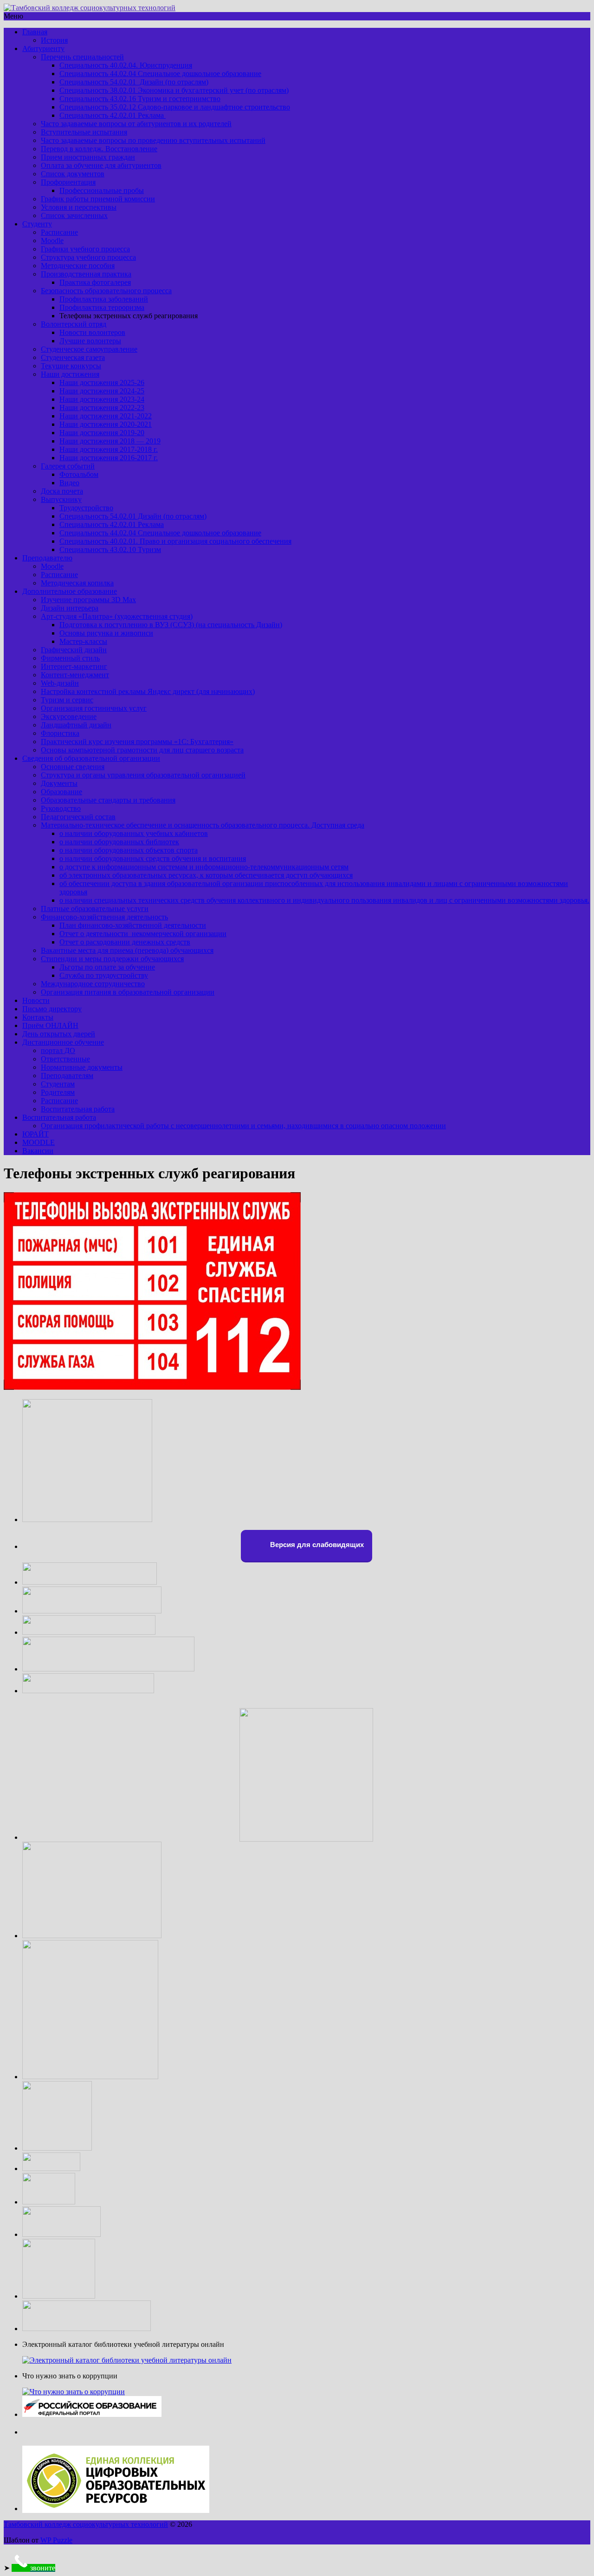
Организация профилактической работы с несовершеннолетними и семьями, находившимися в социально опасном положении (243, 1126)
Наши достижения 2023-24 (102, 399)
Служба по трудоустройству (104, 975)
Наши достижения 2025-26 (102, 382)
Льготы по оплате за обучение (107, 967)
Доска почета (62, 491)
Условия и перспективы (79, 207)
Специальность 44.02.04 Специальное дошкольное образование (160, 74)
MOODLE (39, 1142)
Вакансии (38, 1151)
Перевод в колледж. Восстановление (99, 149)
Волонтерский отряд (74, 324)
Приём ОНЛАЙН (50, 1025)
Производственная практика (86, 274)
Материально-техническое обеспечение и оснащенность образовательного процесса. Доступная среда (203, 825)
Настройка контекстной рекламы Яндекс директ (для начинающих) (148, 691)
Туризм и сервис (67, 700)
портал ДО (58, 1050)
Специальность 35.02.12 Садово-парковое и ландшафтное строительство (175, 107)
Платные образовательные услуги (95, 909)
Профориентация (68, 182)
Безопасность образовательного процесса (106, 291)
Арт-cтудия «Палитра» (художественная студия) (117, 616)
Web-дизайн (60, 683)
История (54, 40)
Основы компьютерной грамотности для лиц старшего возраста (142, 750)
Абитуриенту (43, 48)
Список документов (73, 174)
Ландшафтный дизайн (76, 725)
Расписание (59, 232)
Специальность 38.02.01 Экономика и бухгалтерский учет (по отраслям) (174, 90)
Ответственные (65, 1059)
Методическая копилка (77, 583)
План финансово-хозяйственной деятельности (133, 925)
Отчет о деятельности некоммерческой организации (143, 934)
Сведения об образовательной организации (91, 758)
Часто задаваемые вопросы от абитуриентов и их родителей (136, 124)
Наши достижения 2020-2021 (106, 424)
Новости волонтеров (92, 332)
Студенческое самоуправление (89, 349)
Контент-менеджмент (75, 675)
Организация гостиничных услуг (94, 708)
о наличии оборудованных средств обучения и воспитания (153, 858)
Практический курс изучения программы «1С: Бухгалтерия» (137, 742)
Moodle (52, 241)
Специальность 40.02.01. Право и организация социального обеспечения (175, 541)
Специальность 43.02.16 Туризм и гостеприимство (140, 99)
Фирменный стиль (70, 658)
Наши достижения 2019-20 (102, 433)
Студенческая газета (73, 357)
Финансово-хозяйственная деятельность (104, 917)
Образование (61, 792)
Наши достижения (70, 374)
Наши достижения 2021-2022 (106, 416)
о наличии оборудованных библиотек (119, 842)
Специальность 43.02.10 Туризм (110, 549)
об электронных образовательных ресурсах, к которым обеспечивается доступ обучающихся (206, 875)
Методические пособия (78, 266)
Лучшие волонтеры (90, 341)
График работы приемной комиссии (98, 199)
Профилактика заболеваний (104, 299)
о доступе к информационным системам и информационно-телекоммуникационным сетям (204, 867)
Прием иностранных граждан (88, 157)
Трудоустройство (86, 508)
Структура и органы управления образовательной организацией (143, 775)
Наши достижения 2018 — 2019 (110, 441)
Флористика (60, 733)
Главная (35, 32)
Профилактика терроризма (102, 307)
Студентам (58, 1084)
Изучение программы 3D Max (88, 600)
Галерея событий (68, 466)
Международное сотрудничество (93, 984)
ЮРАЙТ (36, 1134)
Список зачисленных (74, 215)
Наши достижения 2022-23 (102, 408)
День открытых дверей (59, 1034)
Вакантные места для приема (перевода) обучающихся (127, 950)
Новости (36, 1000)
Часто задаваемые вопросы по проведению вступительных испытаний (153, 140)
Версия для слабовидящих (316, 1545)
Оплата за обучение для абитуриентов (101, 165)
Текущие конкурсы (71, 366)
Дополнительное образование (70, 591)
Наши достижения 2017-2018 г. (109, 449)
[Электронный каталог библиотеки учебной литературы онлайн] (127, 2360)
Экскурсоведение (69, 716)
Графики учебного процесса (85, 249)
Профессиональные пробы (102, 190)
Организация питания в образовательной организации (128, 992)
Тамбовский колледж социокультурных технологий (86, 2524)
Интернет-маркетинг (74, 666)
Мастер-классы (83, 641)
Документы (59, 783)
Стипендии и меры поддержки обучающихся (112, 959)
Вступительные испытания (84, 132)
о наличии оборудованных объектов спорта (129, 850)
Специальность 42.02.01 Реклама (113, 115)
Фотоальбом (79, 474)
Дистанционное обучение (63, 1042)
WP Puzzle (56, 2540)
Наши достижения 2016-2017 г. (109, 458)
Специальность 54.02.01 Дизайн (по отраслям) (134, 82)
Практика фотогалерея (95, 282)
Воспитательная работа (78, 1109)
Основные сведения (73, 767)
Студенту (37, 224)
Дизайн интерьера (70, 608)
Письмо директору (52, 1009)
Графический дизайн (74, 650)
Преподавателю (47, 558)
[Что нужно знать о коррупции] (74, 2392)
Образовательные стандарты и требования (108, 800)
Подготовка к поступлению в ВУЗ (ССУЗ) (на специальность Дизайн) (171, 625)
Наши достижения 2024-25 (102, 391)
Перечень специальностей (82, 57)
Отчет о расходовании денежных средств (125, 942)
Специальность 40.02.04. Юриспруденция (126, 65)
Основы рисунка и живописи (106, 633)
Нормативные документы (82, 1067)
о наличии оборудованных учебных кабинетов (134, 833)
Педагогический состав (78, 817)
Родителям (58, 1092)
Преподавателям (67, 1076)
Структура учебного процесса (88, 257)
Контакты (38, 1017)
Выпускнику (61, 499)
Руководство (61, 808)
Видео (69, 483)
